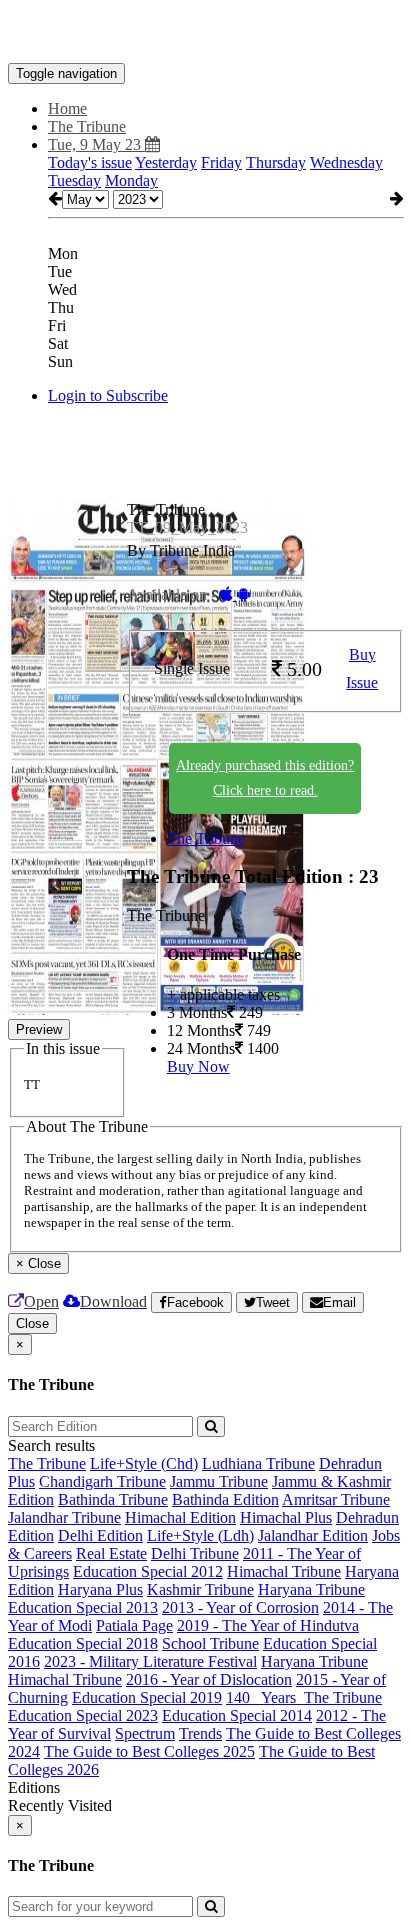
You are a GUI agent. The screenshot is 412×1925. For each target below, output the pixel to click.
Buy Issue (362, 669)
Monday (131, 180)
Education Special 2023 (83, 1715)
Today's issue (90, 162)
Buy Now (198, 1066)
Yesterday (166, 162)
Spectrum (145, 1733)
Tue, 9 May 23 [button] (96, 144)
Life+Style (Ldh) (200, 1535)
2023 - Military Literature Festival (150, 1661)
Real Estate (111, 1553)
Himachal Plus (286, 1517)
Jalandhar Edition (313, 1535)
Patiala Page (134, 1625)
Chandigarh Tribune (102, 1481)
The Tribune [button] (87, 126)
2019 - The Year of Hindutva (268, 1625)
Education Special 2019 (147, 1697)
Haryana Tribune (311, 1589)
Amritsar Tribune (336, 1499)
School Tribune (210, 1643)
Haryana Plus (100, 1589)
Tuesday (74, 180)
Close (32, 1323)
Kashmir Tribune (200, 1589)
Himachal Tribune (284, 1571)
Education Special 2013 (83, 1607)
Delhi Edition (100, 1535)
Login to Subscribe (108, 395)
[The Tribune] (206, 33)
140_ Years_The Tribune (304, 1697)
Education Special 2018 (83, 1643)
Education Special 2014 (237, 1715)
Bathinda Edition (225, 1499)
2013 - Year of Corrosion (240, 1607)
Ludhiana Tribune (258, 1463)
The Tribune (206, 838)
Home (67, 108)
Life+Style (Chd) (144, 1463)
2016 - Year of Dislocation (209, 1679)
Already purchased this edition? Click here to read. (265, 778)
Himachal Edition (180, 1517)
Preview (39, 1029)
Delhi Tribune (195, 1553)
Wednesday (346, 162)
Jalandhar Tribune (64, 1517)
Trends (200, 1733)
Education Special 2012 (148, 1571)
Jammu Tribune (219, 1481)
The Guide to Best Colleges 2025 (149, 1751)
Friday (221, 162)
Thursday (276, 162)
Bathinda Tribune (113, 1499)
